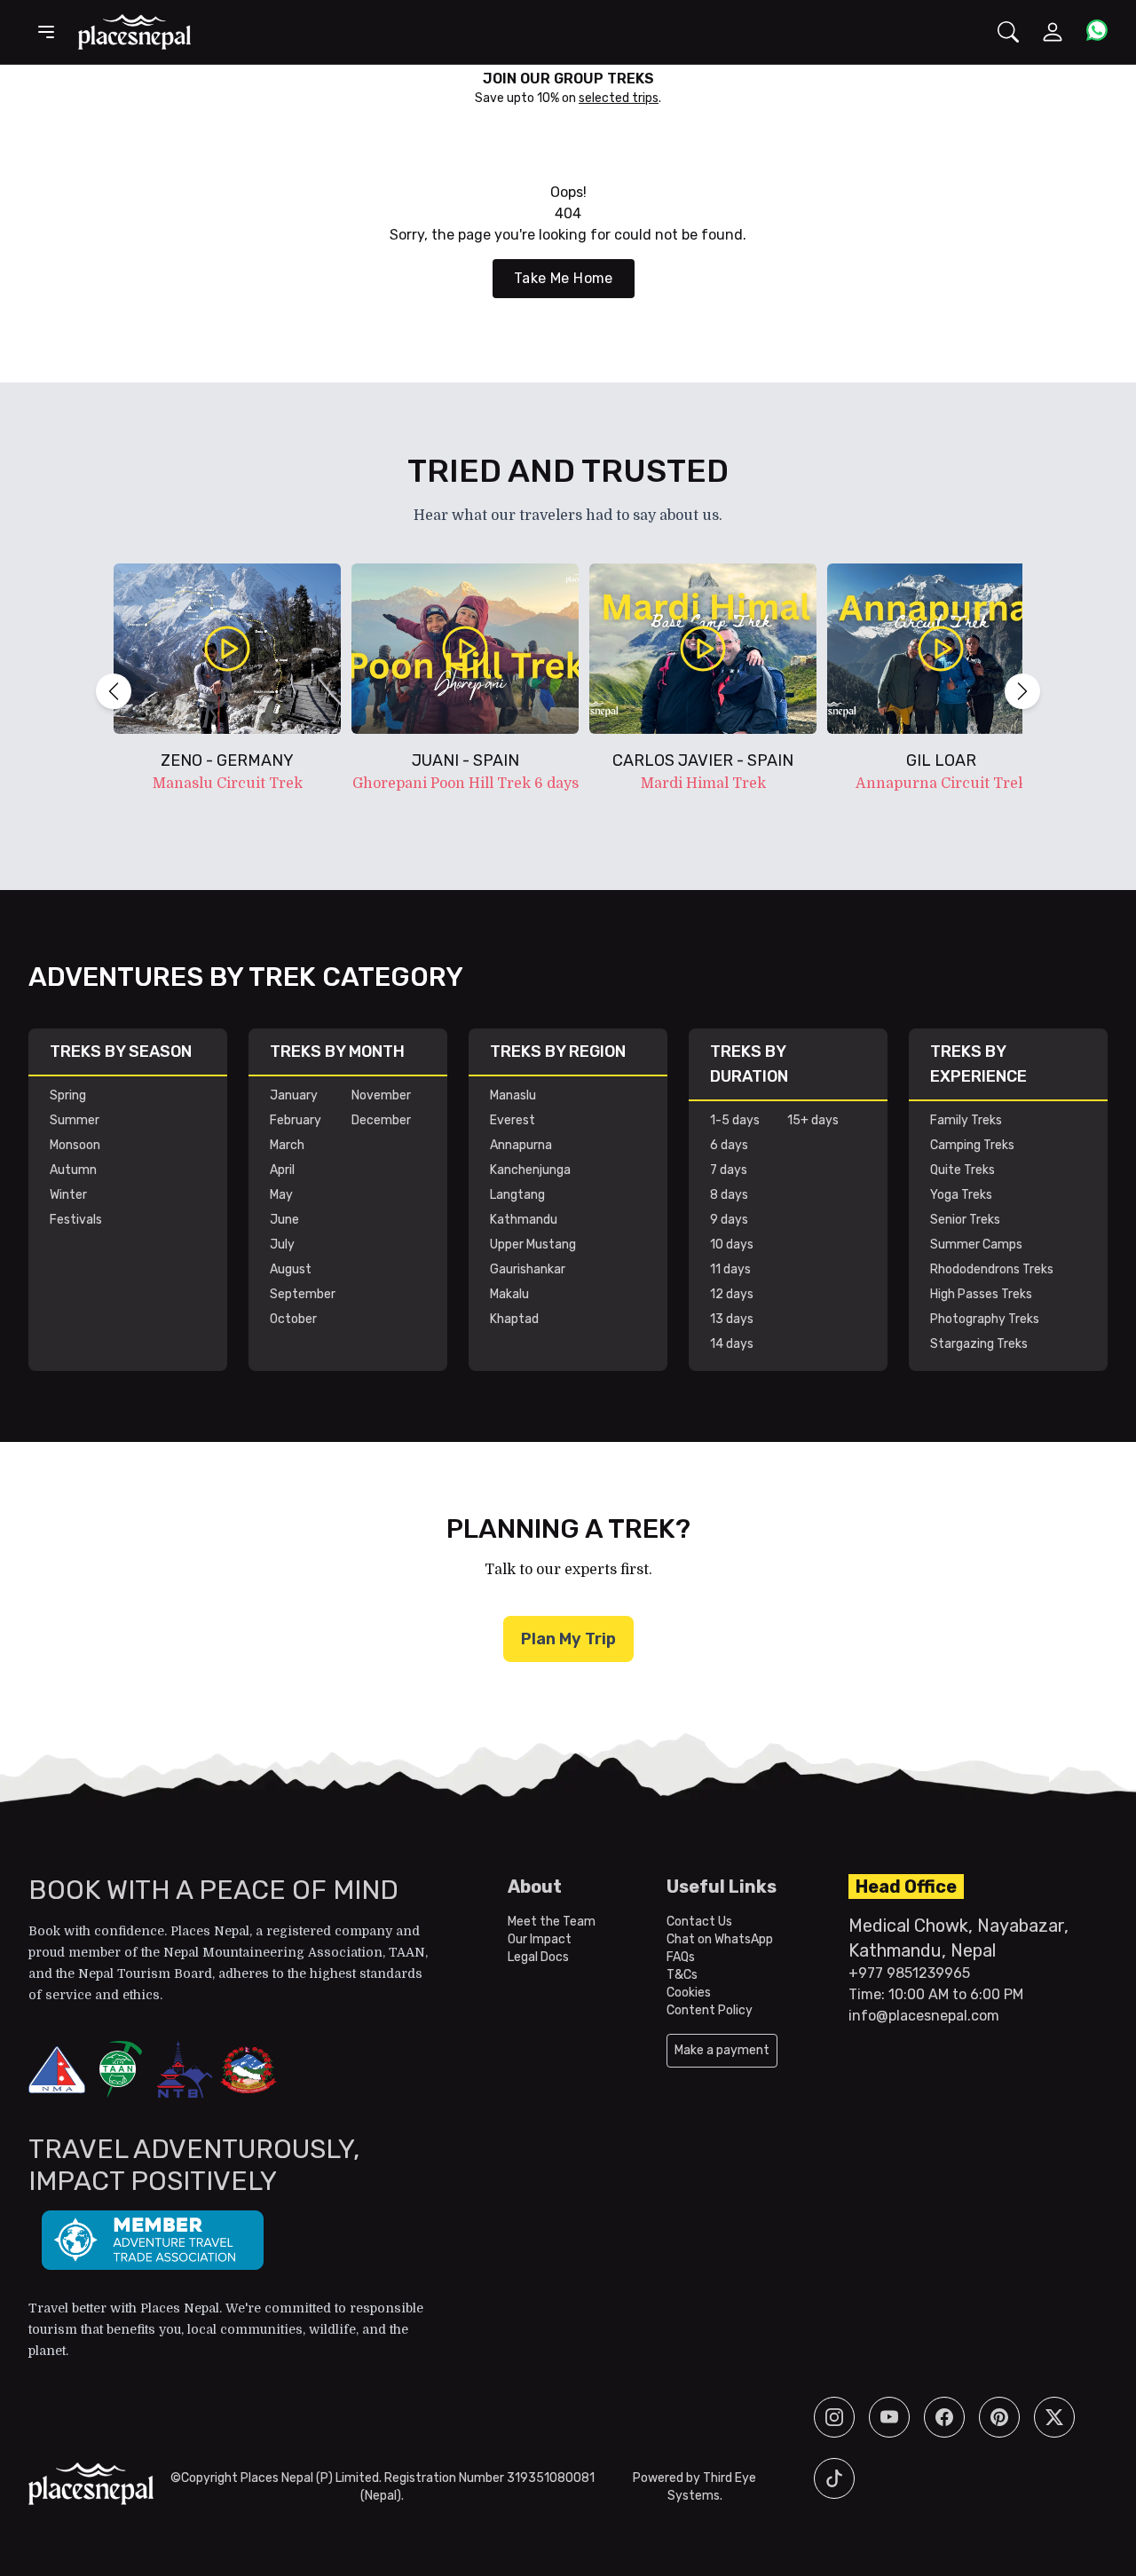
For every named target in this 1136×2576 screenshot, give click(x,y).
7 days (729, 1170)
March (287, 1145)
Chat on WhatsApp (720, 1939)
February (296, 1120)
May (281, 1195)
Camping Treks (972, 1145)
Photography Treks (985, 1319)
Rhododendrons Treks (992, 1269)
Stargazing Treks (979, 1344)
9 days (729, 1220)
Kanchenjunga (530, 1170)
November (381, 1095)
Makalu (509, 1294)
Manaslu (513, 1095)
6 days (729, 1145)
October (293, 1319)
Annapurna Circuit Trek (941, 784)
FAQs (681, 1957)
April (282, 1170)
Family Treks (966, 1120)
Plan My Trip (568, 1639)
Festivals (76, 1220)
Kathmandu (524, 1220)
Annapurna (521, 1145)
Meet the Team (552, 1922)
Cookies (689, 1993)
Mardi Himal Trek (703, 784)
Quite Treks (962, 1170)
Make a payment (722, 2050)
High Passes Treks (981, 1294)
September (303, 1294)
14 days (732, 1344)
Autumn (73, 1170)
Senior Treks (965, 1220)
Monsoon (75, 1145)
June (284, 1220)
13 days (732, 1319)
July (282, 1245)
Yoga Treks (961, 1195)
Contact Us (699, 1922)
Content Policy (710, 2010)
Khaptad (514, 1319)
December (381, 1120)
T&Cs (682, 1975)
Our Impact (540, 1939)
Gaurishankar (528, 1269)
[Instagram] (834, 2417)
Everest (513, 1120)
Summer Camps (976, 1245)
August (291, 1269)
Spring (68, 1095)
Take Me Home (564, 278)
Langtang (517, 1195)
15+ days (813, 1120)
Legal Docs (538, 1957)
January (294, 1095)
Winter (68, 1195)
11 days (730, 1269)
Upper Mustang (533, 1245)
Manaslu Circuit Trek (228, 784)
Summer (75, 1120)
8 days (729, 1195)
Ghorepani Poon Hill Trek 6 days (465, 784)
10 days (732, 1245)
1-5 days (735, 1120)
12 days (732, 1294)
